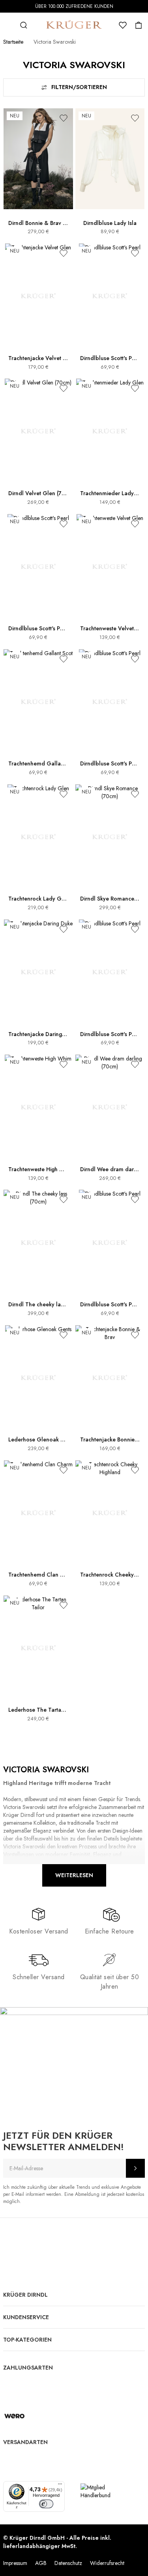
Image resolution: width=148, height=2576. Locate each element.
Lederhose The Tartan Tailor (38, 1710)
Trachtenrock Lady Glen (38, 899)
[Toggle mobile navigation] (8, 25)
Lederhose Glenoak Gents (38, 1440)
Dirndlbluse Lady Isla (110, 223)
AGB (41, 2563)
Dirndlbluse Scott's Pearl (110, 358)
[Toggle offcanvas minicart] (139, 25)
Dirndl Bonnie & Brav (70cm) (38, 223)
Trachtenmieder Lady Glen (110, 493)
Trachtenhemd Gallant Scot (38, 764)
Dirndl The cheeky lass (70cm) (38, 1305)
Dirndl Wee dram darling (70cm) (110, 1169)
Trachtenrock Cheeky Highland (110, 1575)
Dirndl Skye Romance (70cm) (110, 899)
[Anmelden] (135, 2168)
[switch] (46, 2504)
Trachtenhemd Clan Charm (38, 1575)
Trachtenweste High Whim (38, 1169)
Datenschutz (68, 2563)
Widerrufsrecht (107, 2563)
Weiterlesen (74, 1875)
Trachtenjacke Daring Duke (38, 1034)
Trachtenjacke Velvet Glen (38, 358)
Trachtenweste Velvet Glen (110, 629)
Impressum (15, 2563)
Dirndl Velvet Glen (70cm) (38, 493)
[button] (64, 118)
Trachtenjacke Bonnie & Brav (110, 1440)
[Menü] (60, 2486)
